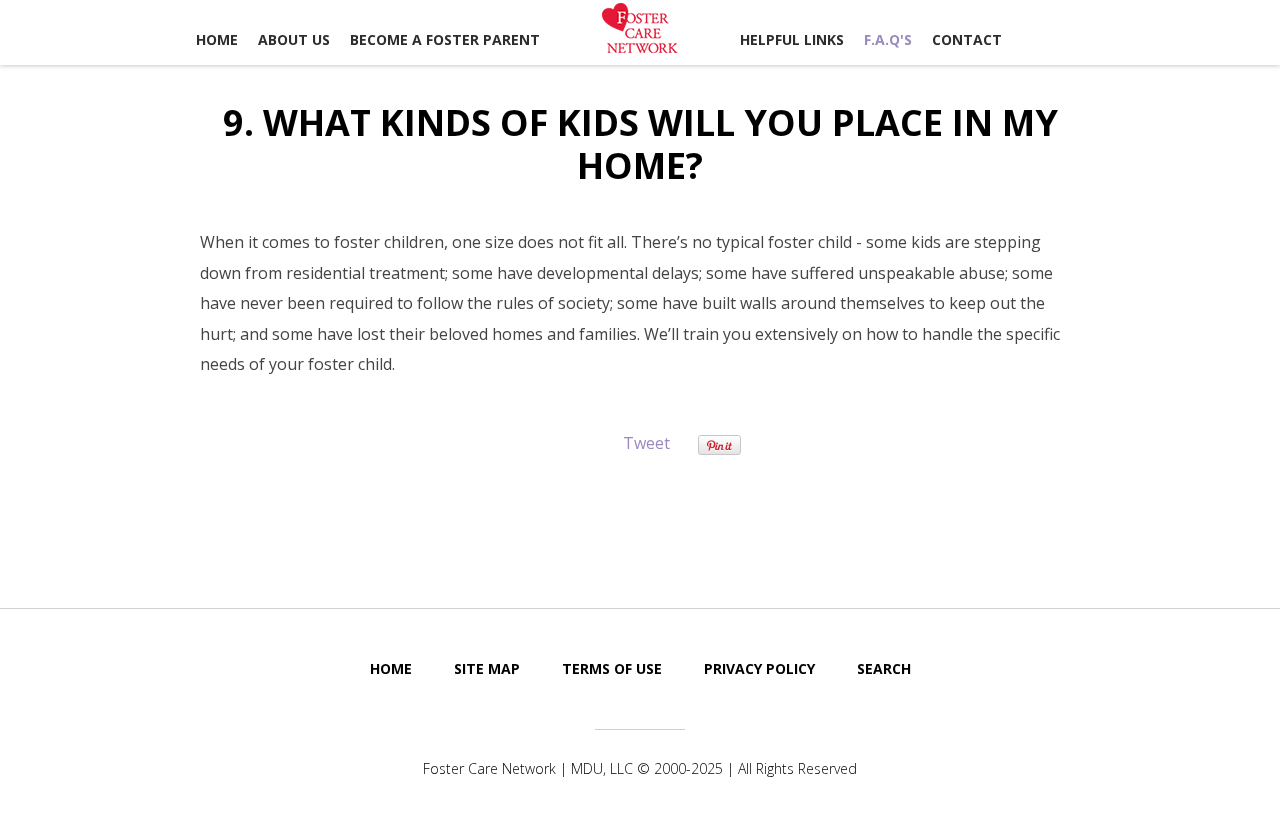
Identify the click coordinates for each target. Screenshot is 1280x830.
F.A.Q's (888, 39)
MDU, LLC (602, 768)
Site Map (487, 668)
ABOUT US (294, 39)
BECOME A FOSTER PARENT (445, 39)
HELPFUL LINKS (792, 39)
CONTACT (967, 39)
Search (884, 668)
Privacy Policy (759, 668)
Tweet (646, 443)
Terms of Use (612, 668)
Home (217, 39)
